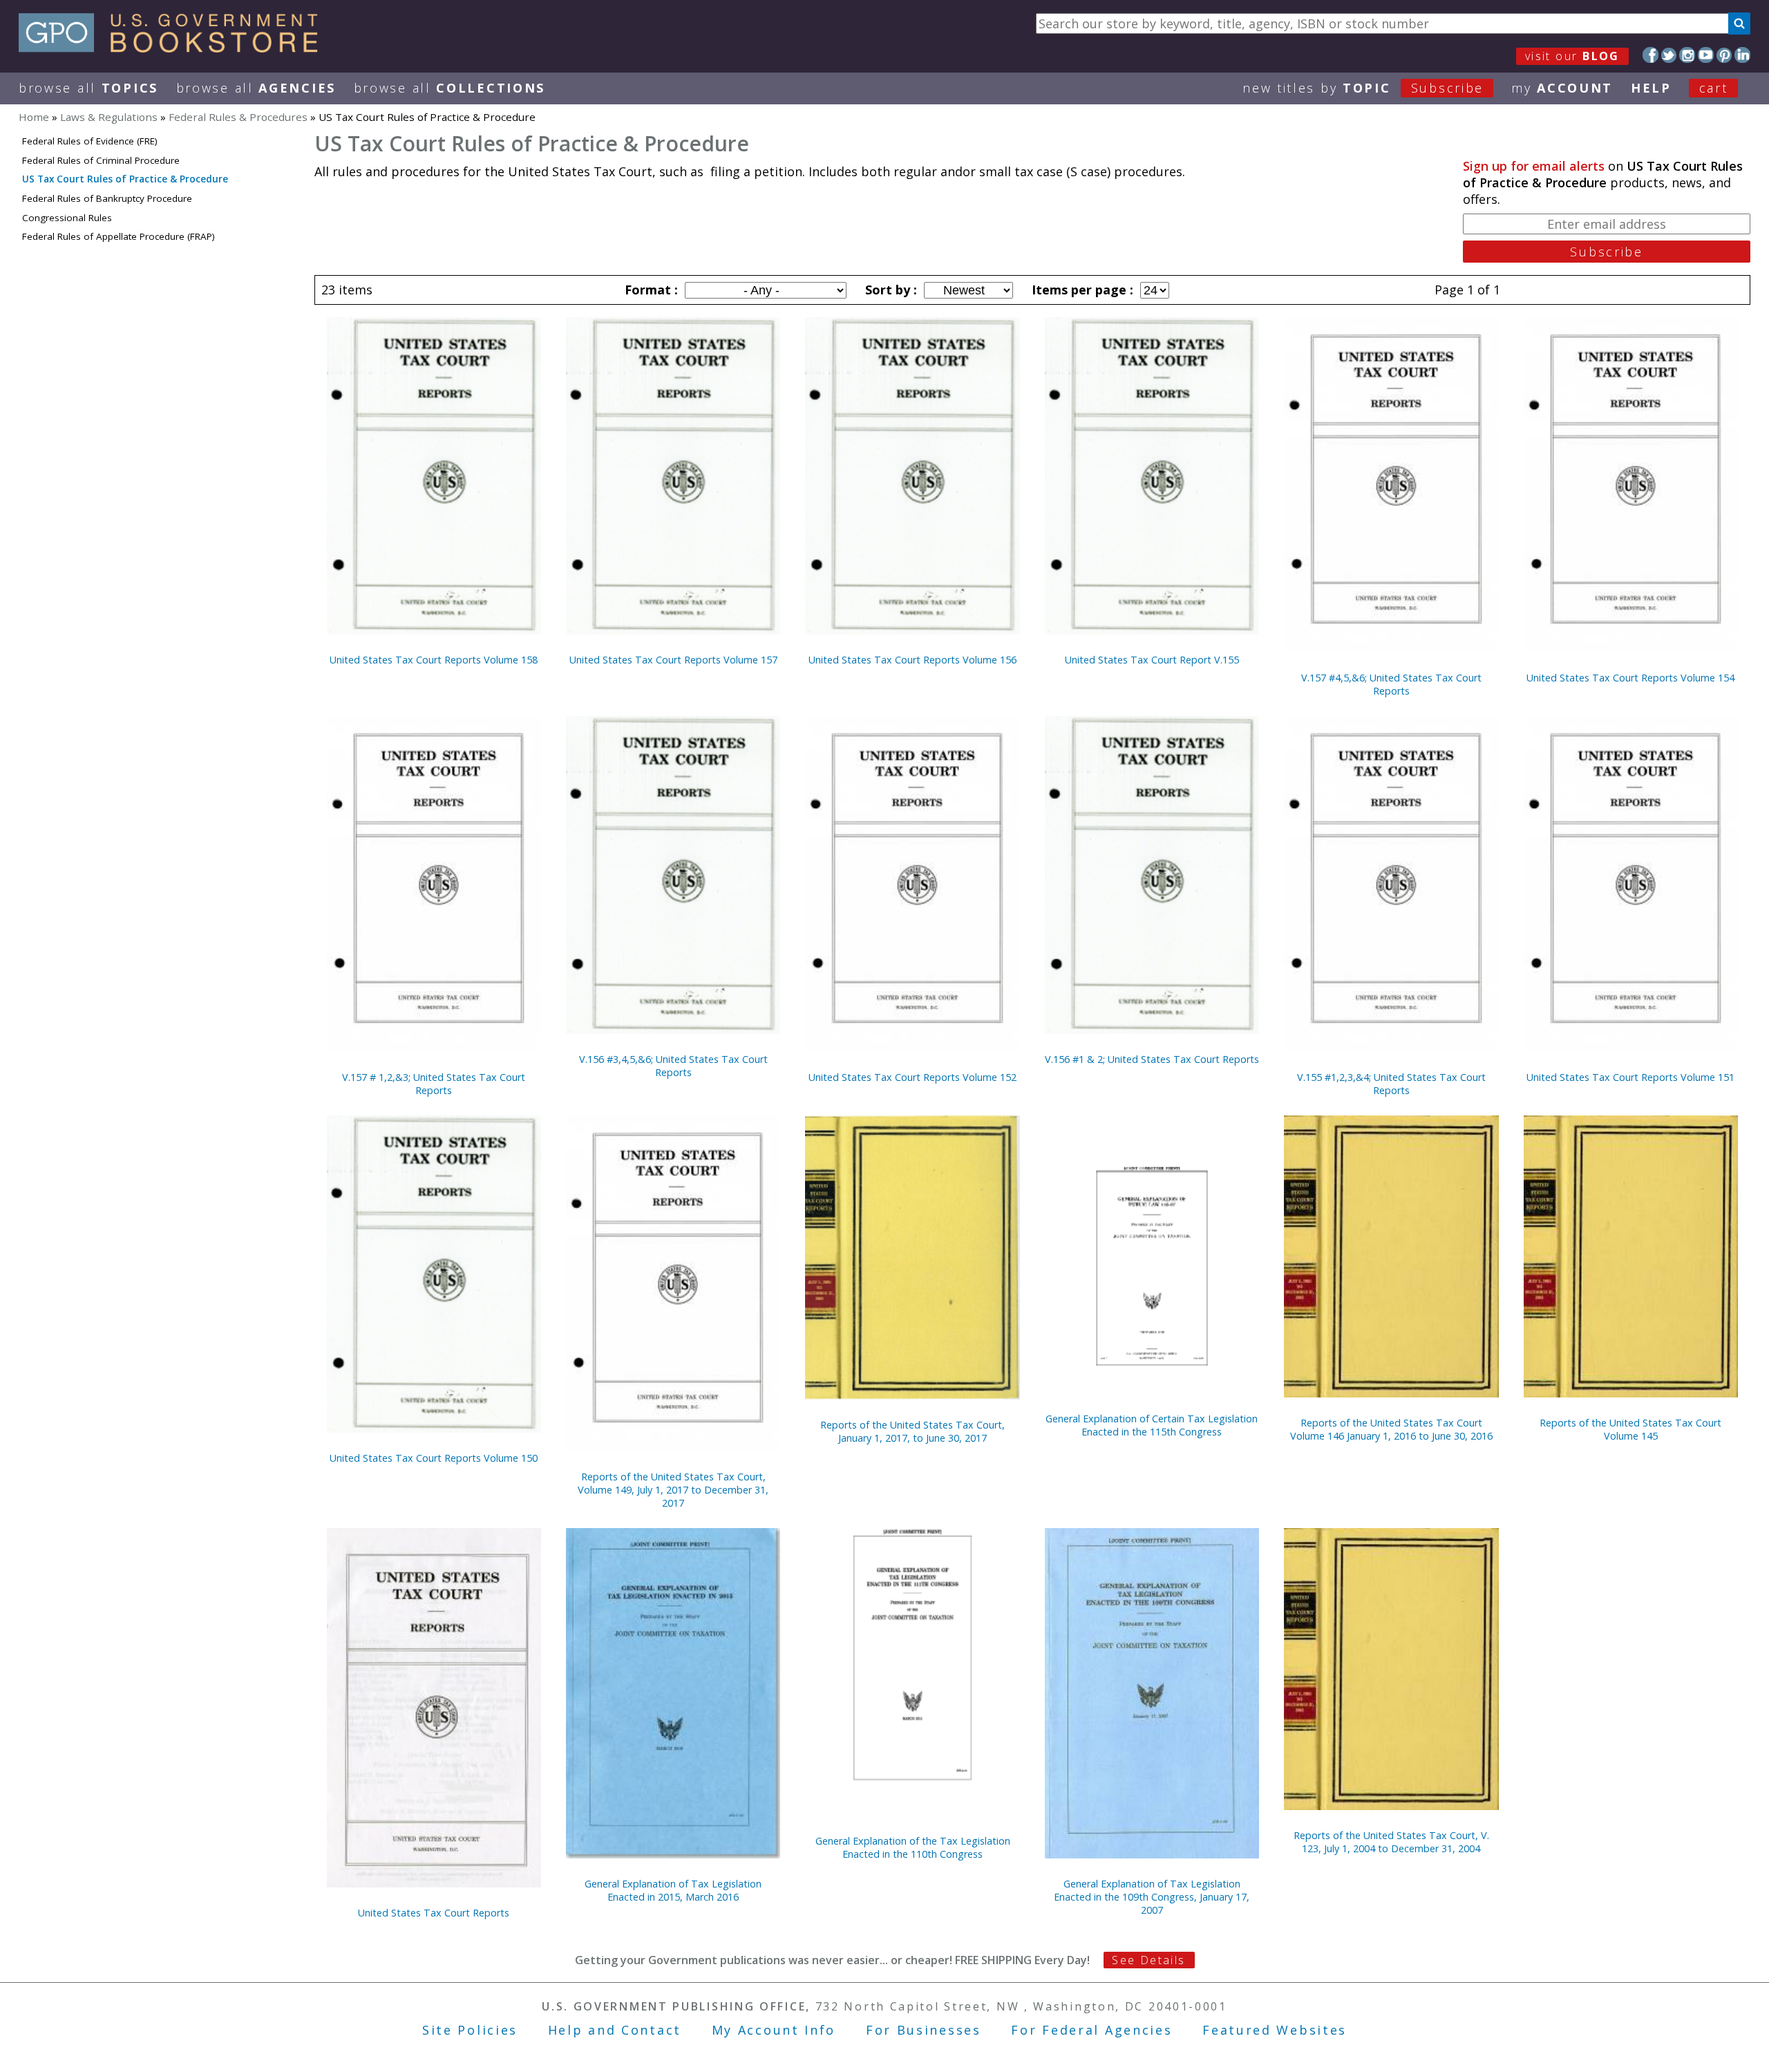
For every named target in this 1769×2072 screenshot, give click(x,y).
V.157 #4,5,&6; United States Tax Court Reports (1391, 684)
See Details (1148, 1960)
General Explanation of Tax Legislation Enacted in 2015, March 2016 (673, 1890)
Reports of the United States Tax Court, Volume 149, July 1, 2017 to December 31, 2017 (673, 1490)
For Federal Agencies (1091, 2030)
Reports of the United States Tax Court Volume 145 (1630, 1429)
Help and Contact (615, 2030)
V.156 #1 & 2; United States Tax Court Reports (1152, 1059)
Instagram (1687, 55)
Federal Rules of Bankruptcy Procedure (107, 198)
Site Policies (470, 2030)
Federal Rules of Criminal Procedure (101, 160)
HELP (1651, 88)
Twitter (1669, 55)
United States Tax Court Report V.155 (1152, 660)
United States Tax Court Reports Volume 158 (434, 660)
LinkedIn (1742, 55)
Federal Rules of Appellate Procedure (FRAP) (119, 236)
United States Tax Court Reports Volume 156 (912, 660)
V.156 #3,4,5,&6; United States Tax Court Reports (673, 1066)
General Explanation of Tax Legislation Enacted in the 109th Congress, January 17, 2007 (1152, 1897)
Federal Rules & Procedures (238, 117)
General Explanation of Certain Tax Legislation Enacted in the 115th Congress (1152, 1425)
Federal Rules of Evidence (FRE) (90, 141)
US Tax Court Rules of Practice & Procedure (125, 179)
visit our (1572, 56)
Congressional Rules (67, 218)
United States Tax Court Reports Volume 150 (434, 1458)
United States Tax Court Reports (434, 1913)
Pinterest (1724, 55)
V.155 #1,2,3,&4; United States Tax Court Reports (1391, 1084)
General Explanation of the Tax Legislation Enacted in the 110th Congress (913, 1847)
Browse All (88, 88)
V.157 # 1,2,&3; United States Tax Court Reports (434, 1084)
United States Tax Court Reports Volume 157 (673, 660)
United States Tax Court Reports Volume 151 (1630, 1077)
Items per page (1081, 290)
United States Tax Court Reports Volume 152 (912, 1077)
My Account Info (774, 2030)
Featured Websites (1275, 2030)
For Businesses (924, 2030)
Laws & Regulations (109, 117)
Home (34, 117)
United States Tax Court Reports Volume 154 (1630, 678)
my (1562, 88)
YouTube (1706, 55)
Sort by (889, 290)
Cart (1714, 88)
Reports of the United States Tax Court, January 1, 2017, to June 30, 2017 (912, 1431)
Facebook (1650, 55)
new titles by (1363, 88)
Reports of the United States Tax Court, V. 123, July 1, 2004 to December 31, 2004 (1391, 1842)
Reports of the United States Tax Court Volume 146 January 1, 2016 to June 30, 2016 (1391, 1429)
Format (650, 290)
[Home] (174, 48)
